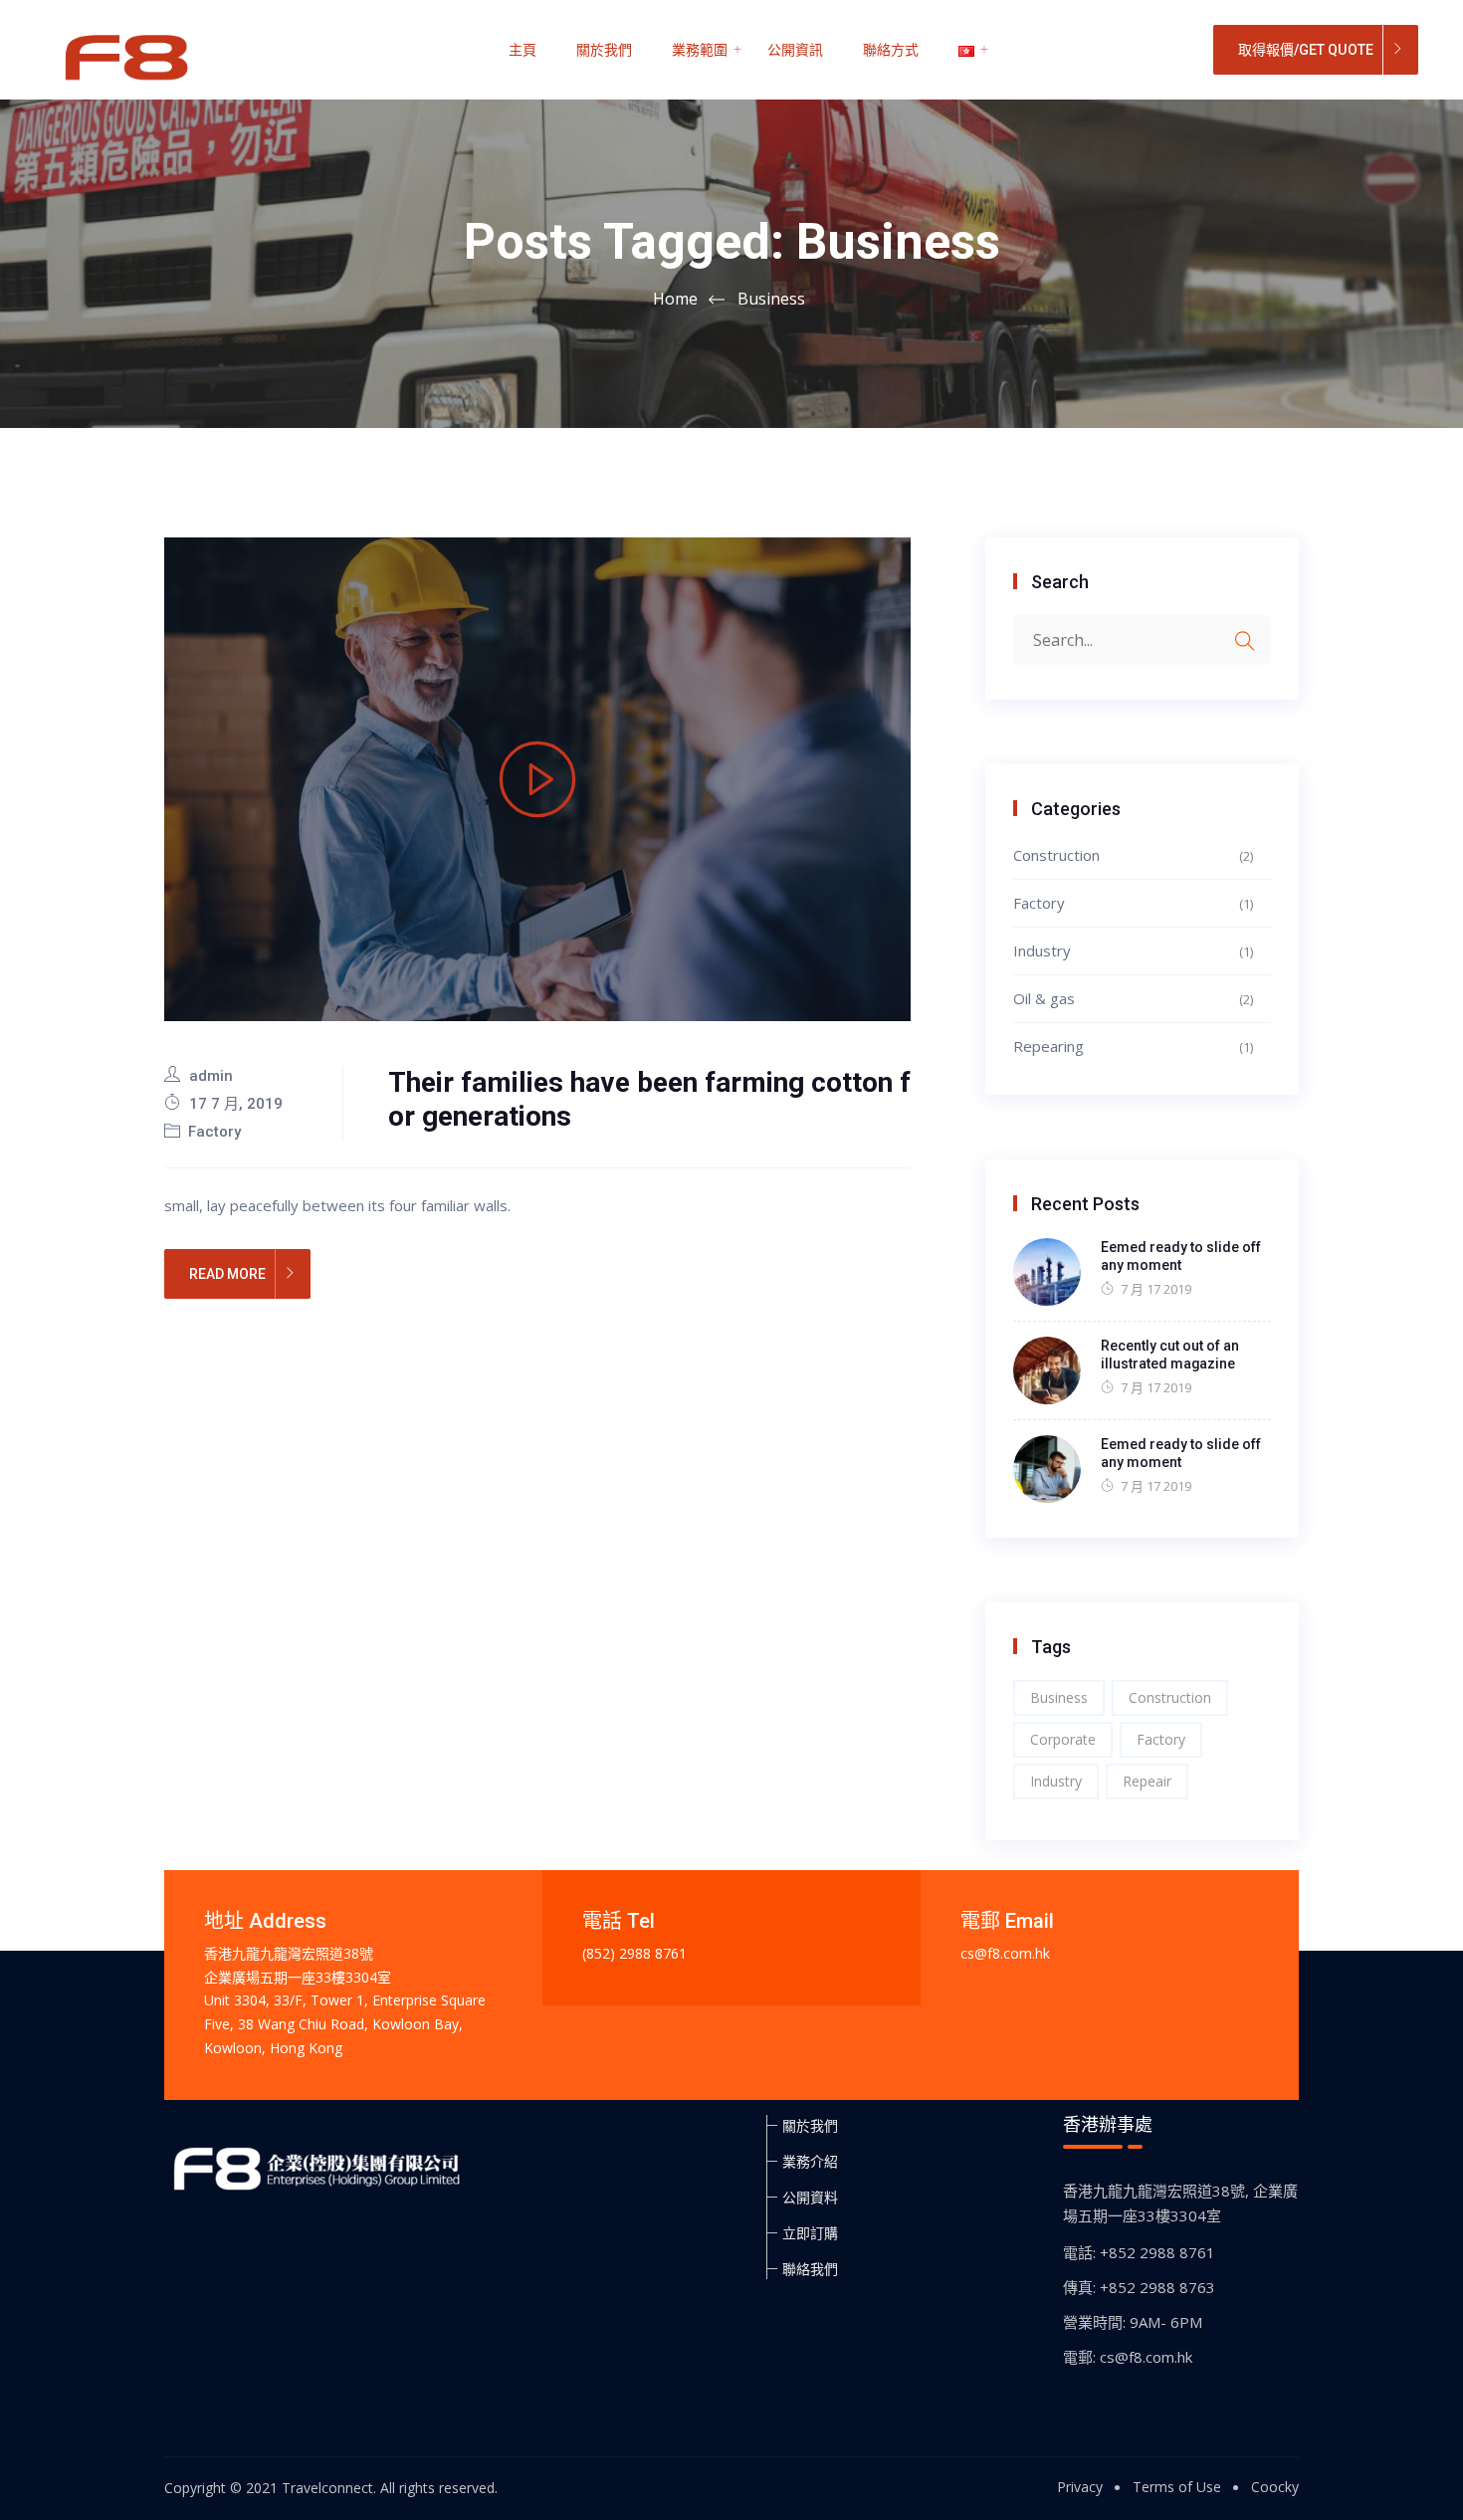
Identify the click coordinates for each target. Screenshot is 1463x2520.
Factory (214, 1132)
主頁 (522, 50)
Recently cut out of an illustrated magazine (1170, 1355)
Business (1059, 1697)
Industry (1042, 950)
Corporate (1063, 1739)
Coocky (1275, 2487)
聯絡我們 (810, 2269)
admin (211, 1076)
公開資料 (810, 2197)
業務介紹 (810, 2161)
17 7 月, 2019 (234, 1104)
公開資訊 (795, 50)
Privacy (1080, 2487)
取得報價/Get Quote (1306, 50)
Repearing (1048, 1046)
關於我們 (604, 50)
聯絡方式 (891, 50)
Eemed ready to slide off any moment (1181, 1256)
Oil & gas (1044, 998)
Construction (1056, 855)
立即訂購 (810, 2233)
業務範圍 (700, 50)
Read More (227, 1274)
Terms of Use (1177, 2487)
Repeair (1147, 1781)
